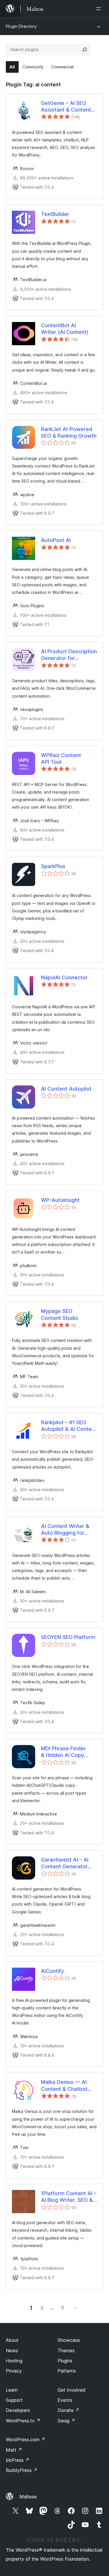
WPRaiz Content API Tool (61, 758)
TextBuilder (55, 214)
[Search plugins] (85, 50)
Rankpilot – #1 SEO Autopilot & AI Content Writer (69, 1426)
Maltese (28, 2497)
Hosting (14, 2361)
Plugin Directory (21, 26)
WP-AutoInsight (60, 1200)
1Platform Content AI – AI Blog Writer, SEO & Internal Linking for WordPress (69, 2197)
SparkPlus (53, 866)
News (12, 2351)
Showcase (69, 2340)
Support (14, 2400)
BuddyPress (22, 2470)
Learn (12, 2390)
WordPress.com (26, 2439)
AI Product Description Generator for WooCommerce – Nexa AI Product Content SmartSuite (69, 655)
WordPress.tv (23, 2421)
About (12, 2340)
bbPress (18, 2460)
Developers (18, 2410)
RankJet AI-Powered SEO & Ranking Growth (69, 432)
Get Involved (72, 2390)
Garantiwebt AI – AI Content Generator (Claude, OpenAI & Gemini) (65, 1863)
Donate (68, 2410)
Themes (66, 2351)
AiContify (52, 1971)
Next (76, 2308)
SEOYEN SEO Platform (68, 1637)
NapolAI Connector (64, 977)
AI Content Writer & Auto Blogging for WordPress (65, 1530)
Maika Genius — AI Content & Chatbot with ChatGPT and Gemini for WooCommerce (64, 2086)
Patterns (67, 2371)
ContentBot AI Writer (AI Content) (65, 329)
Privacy (14, 2371)
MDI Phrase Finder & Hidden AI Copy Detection (63, 1752)
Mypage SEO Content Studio (60, 1314)
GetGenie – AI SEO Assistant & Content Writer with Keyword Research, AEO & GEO (68, 107)
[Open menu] (100, 9)
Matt (14, 2450)
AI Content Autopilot (66, 1089)
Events (65, 2400)
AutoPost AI (56, 540)
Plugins (65, 2361)
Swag (66, 2421)
